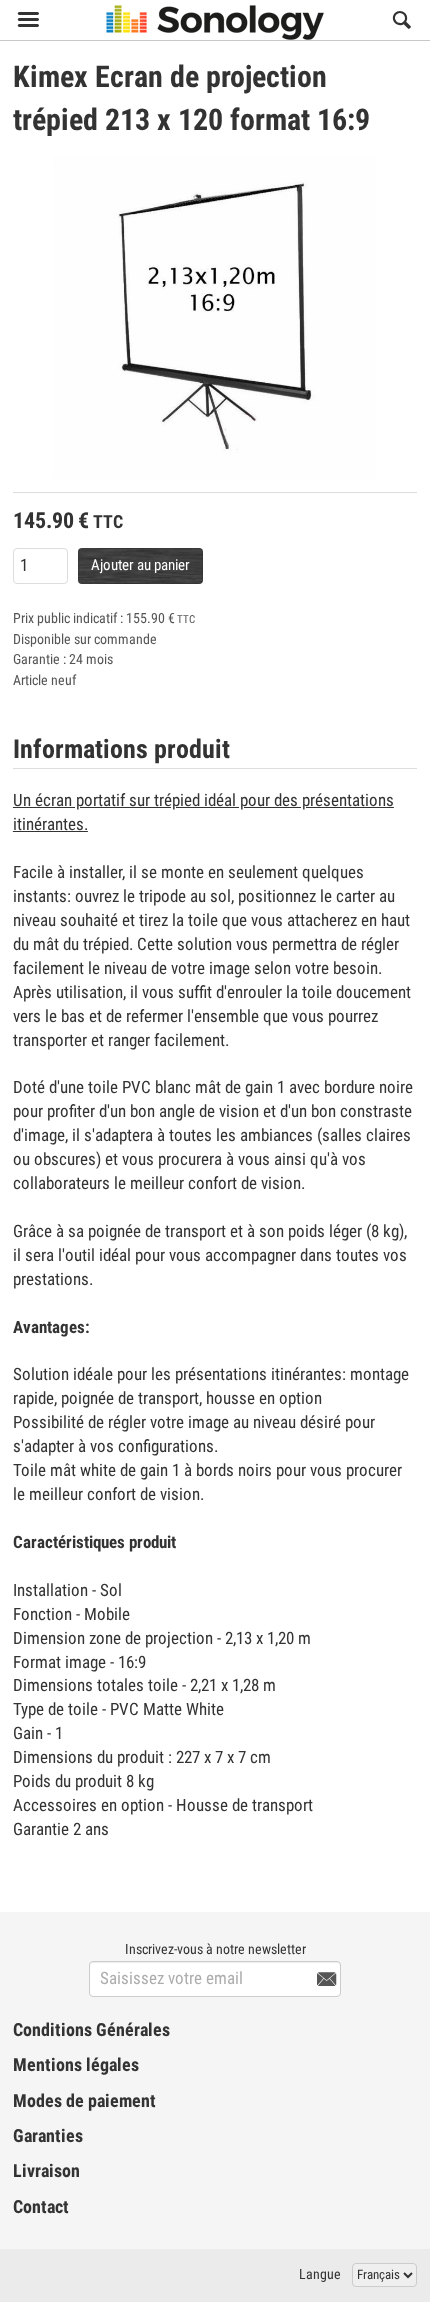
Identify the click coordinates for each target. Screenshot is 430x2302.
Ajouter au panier (140, 565)
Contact (41, 2207)
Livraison (46, 2171)
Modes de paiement (84, 2101)
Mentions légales (76, 2065)
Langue (320, 2274)
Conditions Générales (91, 2030)
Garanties (48, 2136)
